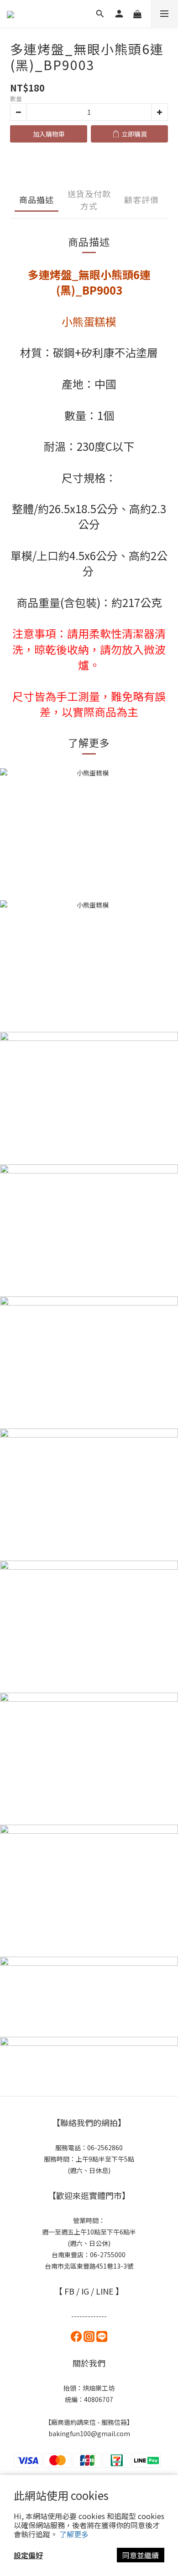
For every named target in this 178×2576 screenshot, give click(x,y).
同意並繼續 (141, 2555)
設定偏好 (28, 2555)
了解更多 (74, 2534)
